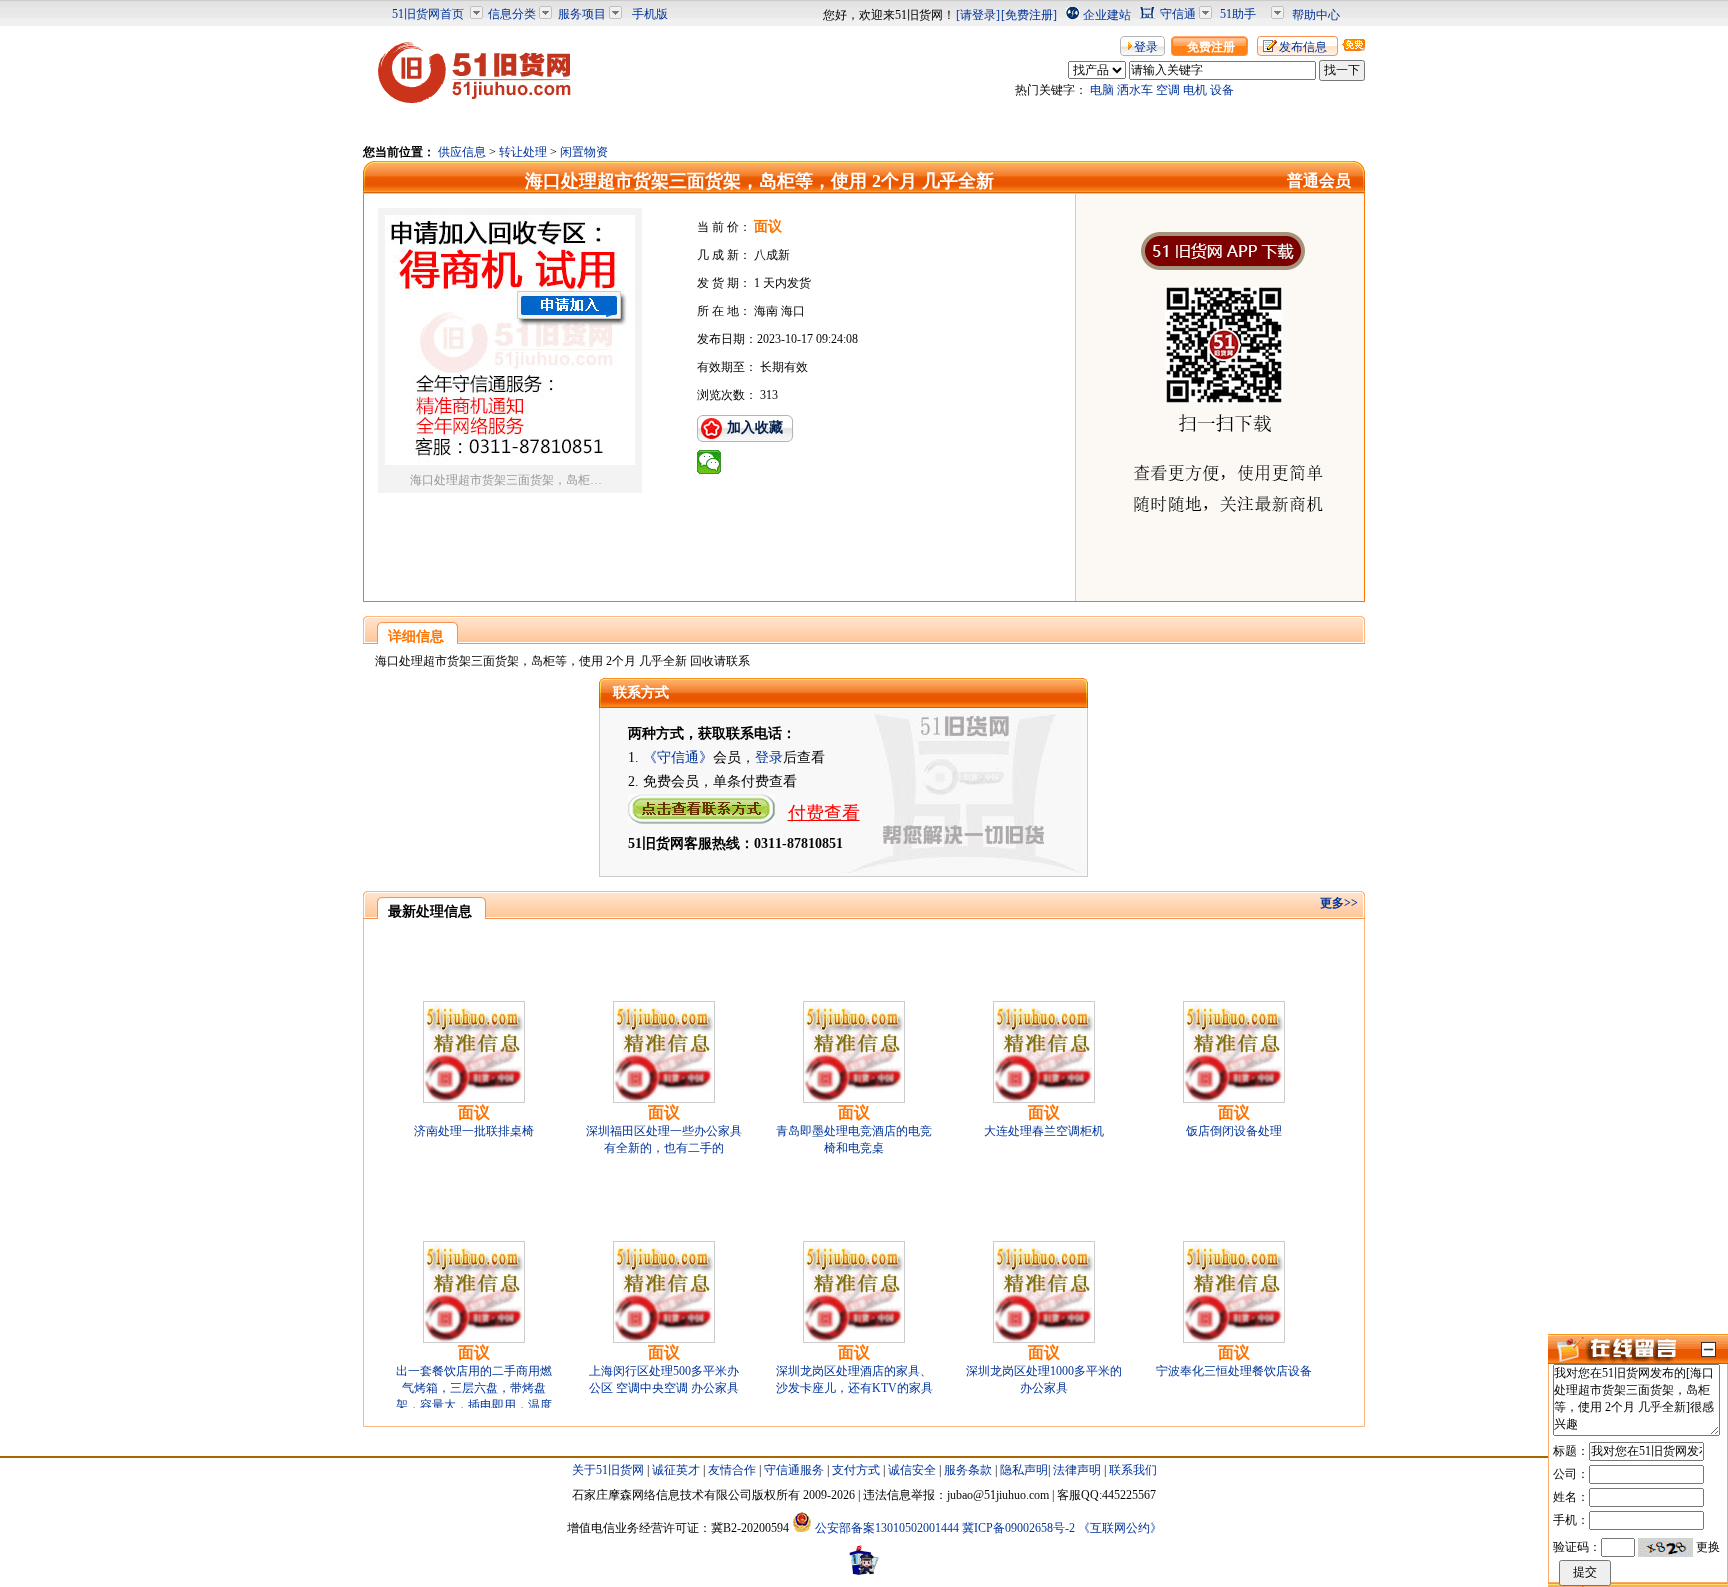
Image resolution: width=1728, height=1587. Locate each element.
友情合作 (732, 1470)
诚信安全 (912, 1470)
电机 (1195, 90)
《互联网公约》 (1120, 1528)
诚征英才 (676, 1470)
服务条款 (968, 1470)
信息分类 (512, 14)
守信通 (1178, 14)
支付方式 (856, 1470)
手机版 (650, 14)
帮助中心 (1316, 15)
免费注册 (1211, 47)
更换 (1708, 1547)
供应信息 (462, 152)
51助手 (1238, 14)
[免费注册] (1029, 15)
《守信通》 (678, 757)
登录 (1146, 47)
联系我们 (1133, 1470)
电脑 (1102, 90)
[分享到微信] (709, 462)
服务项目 (582, 14)
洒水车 (1135, 90)
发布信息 (1303, 47)
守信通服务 (794, 1470)
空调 (1168, 90)
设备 (1222, 90)
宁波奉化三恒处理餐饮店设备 (1234, 1371)
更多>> (1339, 903)
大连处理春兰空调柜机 (1044, 1131)
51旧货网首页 (428, 14)
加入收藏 (755, 427)
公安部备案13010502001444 (887, 1528)
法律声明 (1077, 1470)
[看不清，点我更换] (1665, 1547)
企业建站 (1107, 15)
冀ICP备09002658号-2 (1018, 1528)
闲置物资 (584, 152)
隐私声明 (1024, 1470)
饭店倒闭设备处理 (1234, 1131)
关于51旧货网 (608, 1470)
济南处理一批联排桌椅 (474, 1131)
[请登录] (978, 15)
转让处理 (523, 152)
